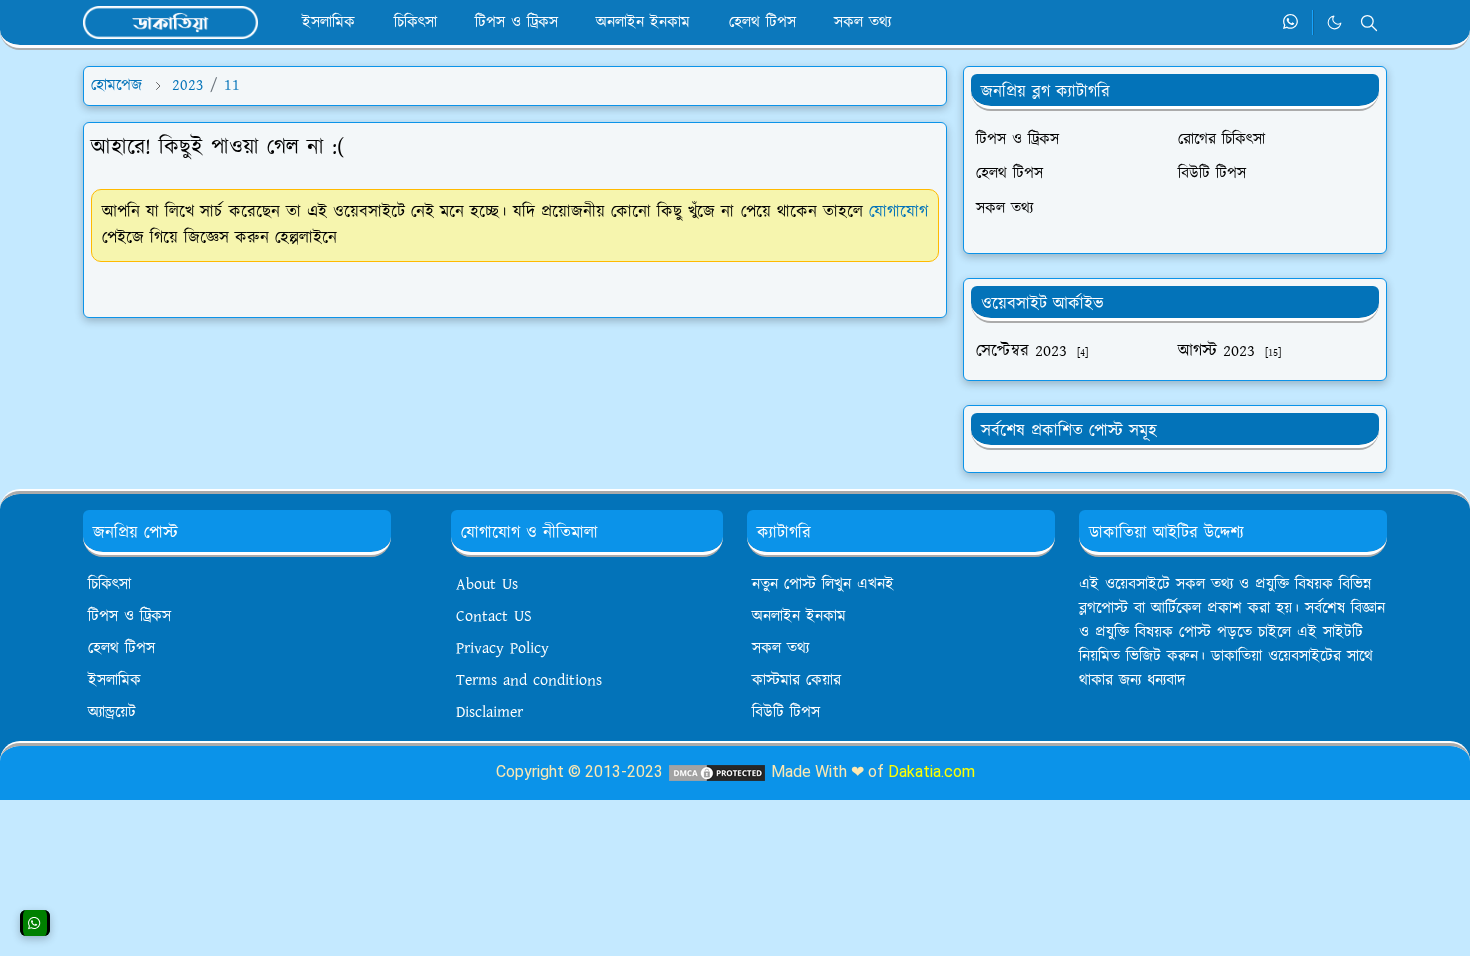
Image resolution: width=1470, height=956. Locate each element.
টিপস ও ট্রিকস (129, 616)
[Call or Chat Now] (35, 923)
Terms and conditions (529, 680)
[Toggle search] (1369, 23)
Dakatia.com (931, 771)
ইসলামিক (114, 680)
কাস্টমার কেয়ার (796, 680)
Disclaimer (489, 712)
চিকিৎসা (109, 584)
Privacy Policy (502, 648)
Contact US (494, 616)
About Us (487, 584)
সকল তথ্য (780, 648)
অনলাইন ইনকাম (799, 616)
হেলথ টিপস (121, 648)
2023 (188, 85)
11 (232, 85)
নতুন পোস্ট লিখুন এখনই (823, 584)
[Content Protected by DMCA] (717, 771)
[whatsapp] (1291, 23)
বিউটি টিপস (786, 712)
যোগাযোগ (898, 212)
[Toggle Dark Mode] (1334, 22)
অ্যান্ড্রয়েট (112, 712)
